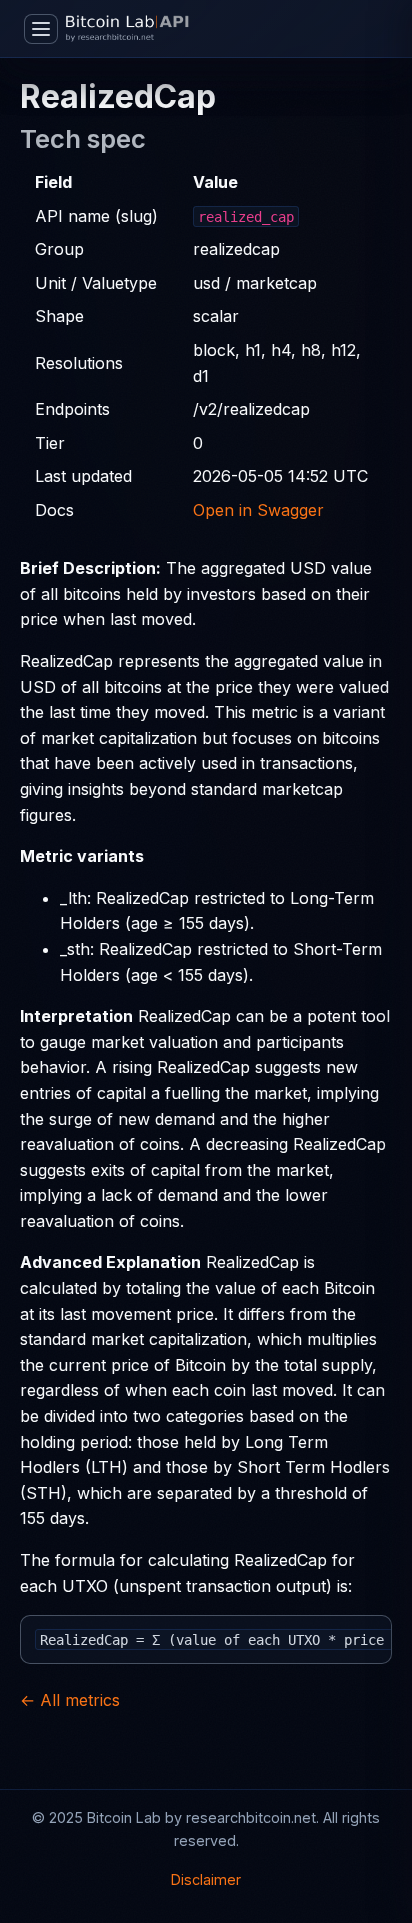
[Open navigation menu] (41, 29)
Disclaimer (206, 1879)
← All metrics (70, 1700)
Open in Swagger (258, 510)
